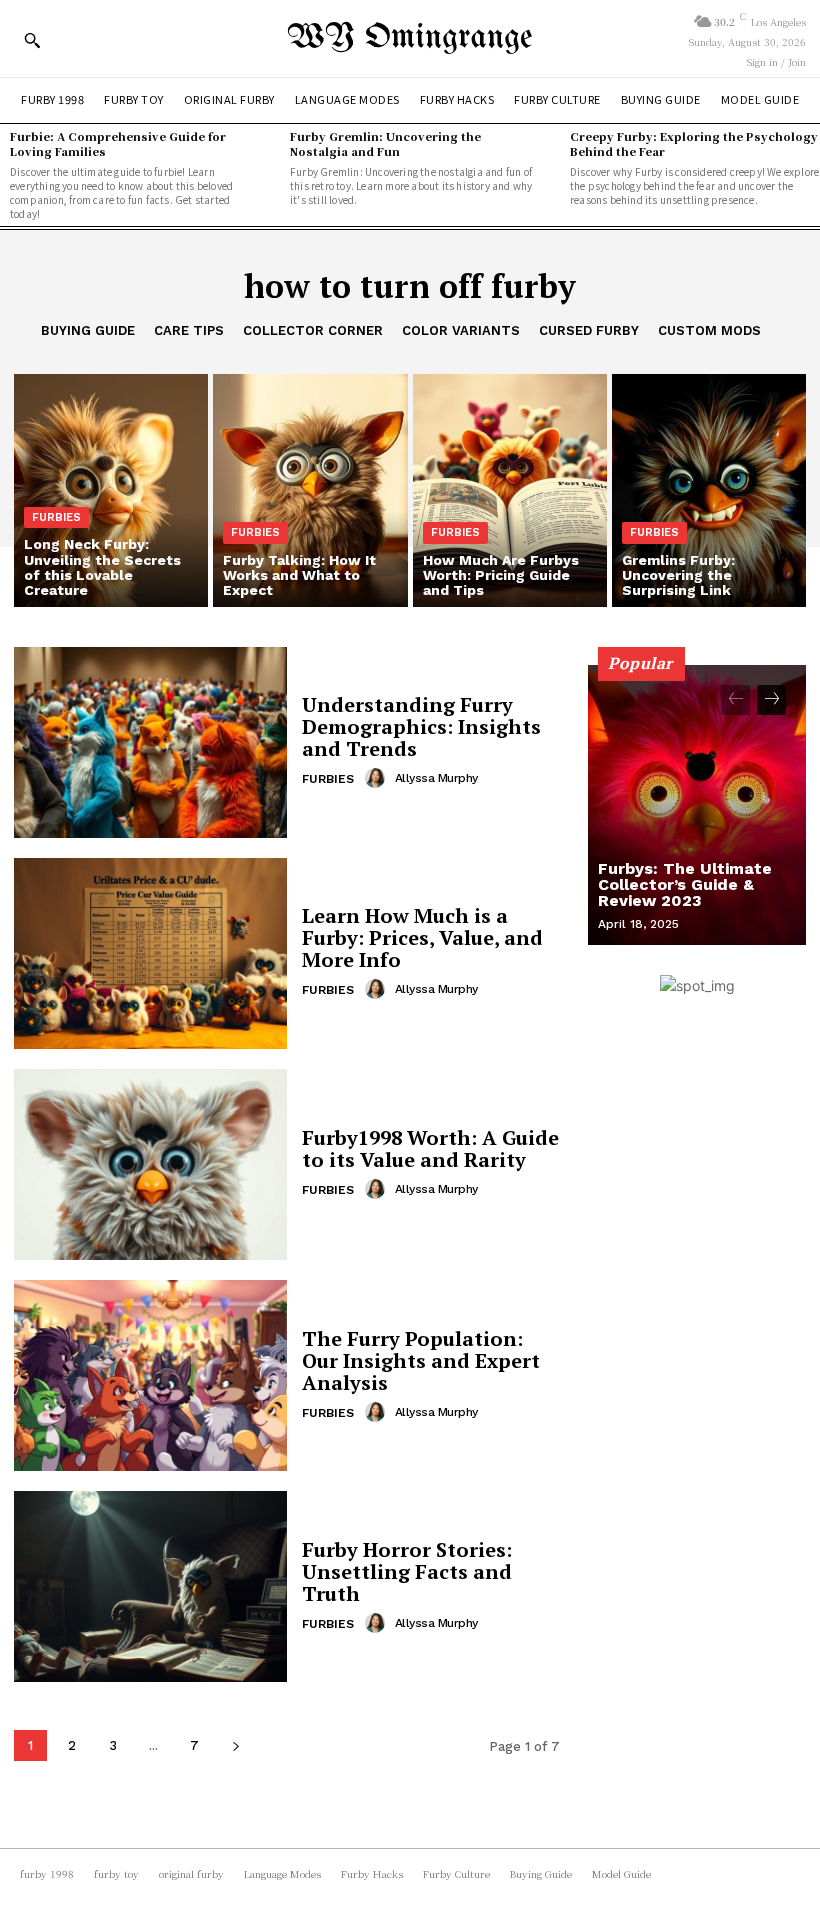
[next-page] (235, 1745)
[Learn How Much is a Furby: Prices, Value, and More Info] (150, 953)
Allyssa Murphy (436, 778)
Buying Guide (88, 330)
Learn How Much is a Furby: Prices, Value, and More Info (422, 937)
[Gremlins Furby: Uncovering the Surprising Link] (709, 490)
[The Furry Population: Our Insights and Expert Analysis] (150, 1375)
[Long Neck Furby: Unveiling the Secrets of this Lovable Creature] (111, 490)
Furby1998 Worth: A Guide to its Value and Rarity (430, 1148)
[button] (32, 40)
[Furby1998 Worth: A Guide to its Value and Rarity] (150, 1164)
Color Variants (461, 330)
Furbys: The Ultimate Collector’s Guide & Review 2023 (685, 884)
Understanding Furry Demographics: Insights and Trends (421, 726)
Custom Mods (709, 330)
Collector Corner (313, 330)
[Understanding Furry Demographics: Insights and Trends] (150, 742)
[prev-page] (735, 700)
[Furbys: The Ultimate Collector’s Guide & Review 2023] (697, 805)
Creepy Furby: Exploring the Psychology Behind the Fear (694, 143)
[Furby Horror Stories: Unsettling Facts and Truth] (150, 1586)
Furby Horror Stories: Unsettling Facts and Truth (407, 1571)
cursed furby (589, 330)
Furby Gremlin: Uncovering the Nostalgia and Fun (385, 143)
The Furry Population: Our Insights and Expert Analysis (421, 1360)
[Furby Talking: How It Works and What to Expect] (310, 490)
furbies (56, 517)
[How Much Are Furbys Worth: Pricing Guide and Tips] (510, 490)
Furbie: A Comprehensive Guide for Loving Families (118, 143)
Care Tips (189, 330)
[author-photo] (378, 778)
